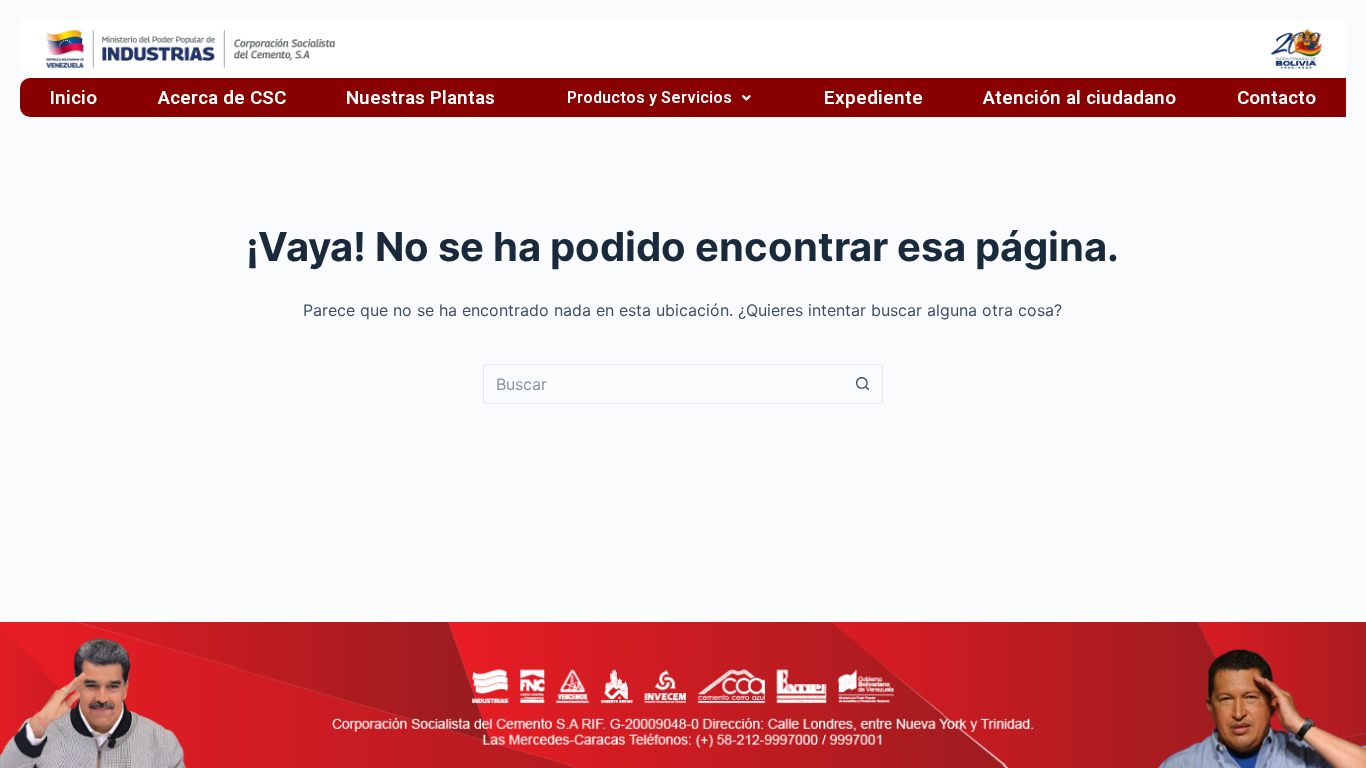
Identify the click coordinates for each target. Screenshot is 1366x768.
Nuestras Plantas (420, 97)
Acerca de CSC (222, 97)
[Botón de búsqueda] (863, 384)
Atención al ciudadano (1079, 97)
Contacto (1276, 97)
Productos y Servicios (649, 98)
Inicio (73, 97)
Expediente (873, 97)
